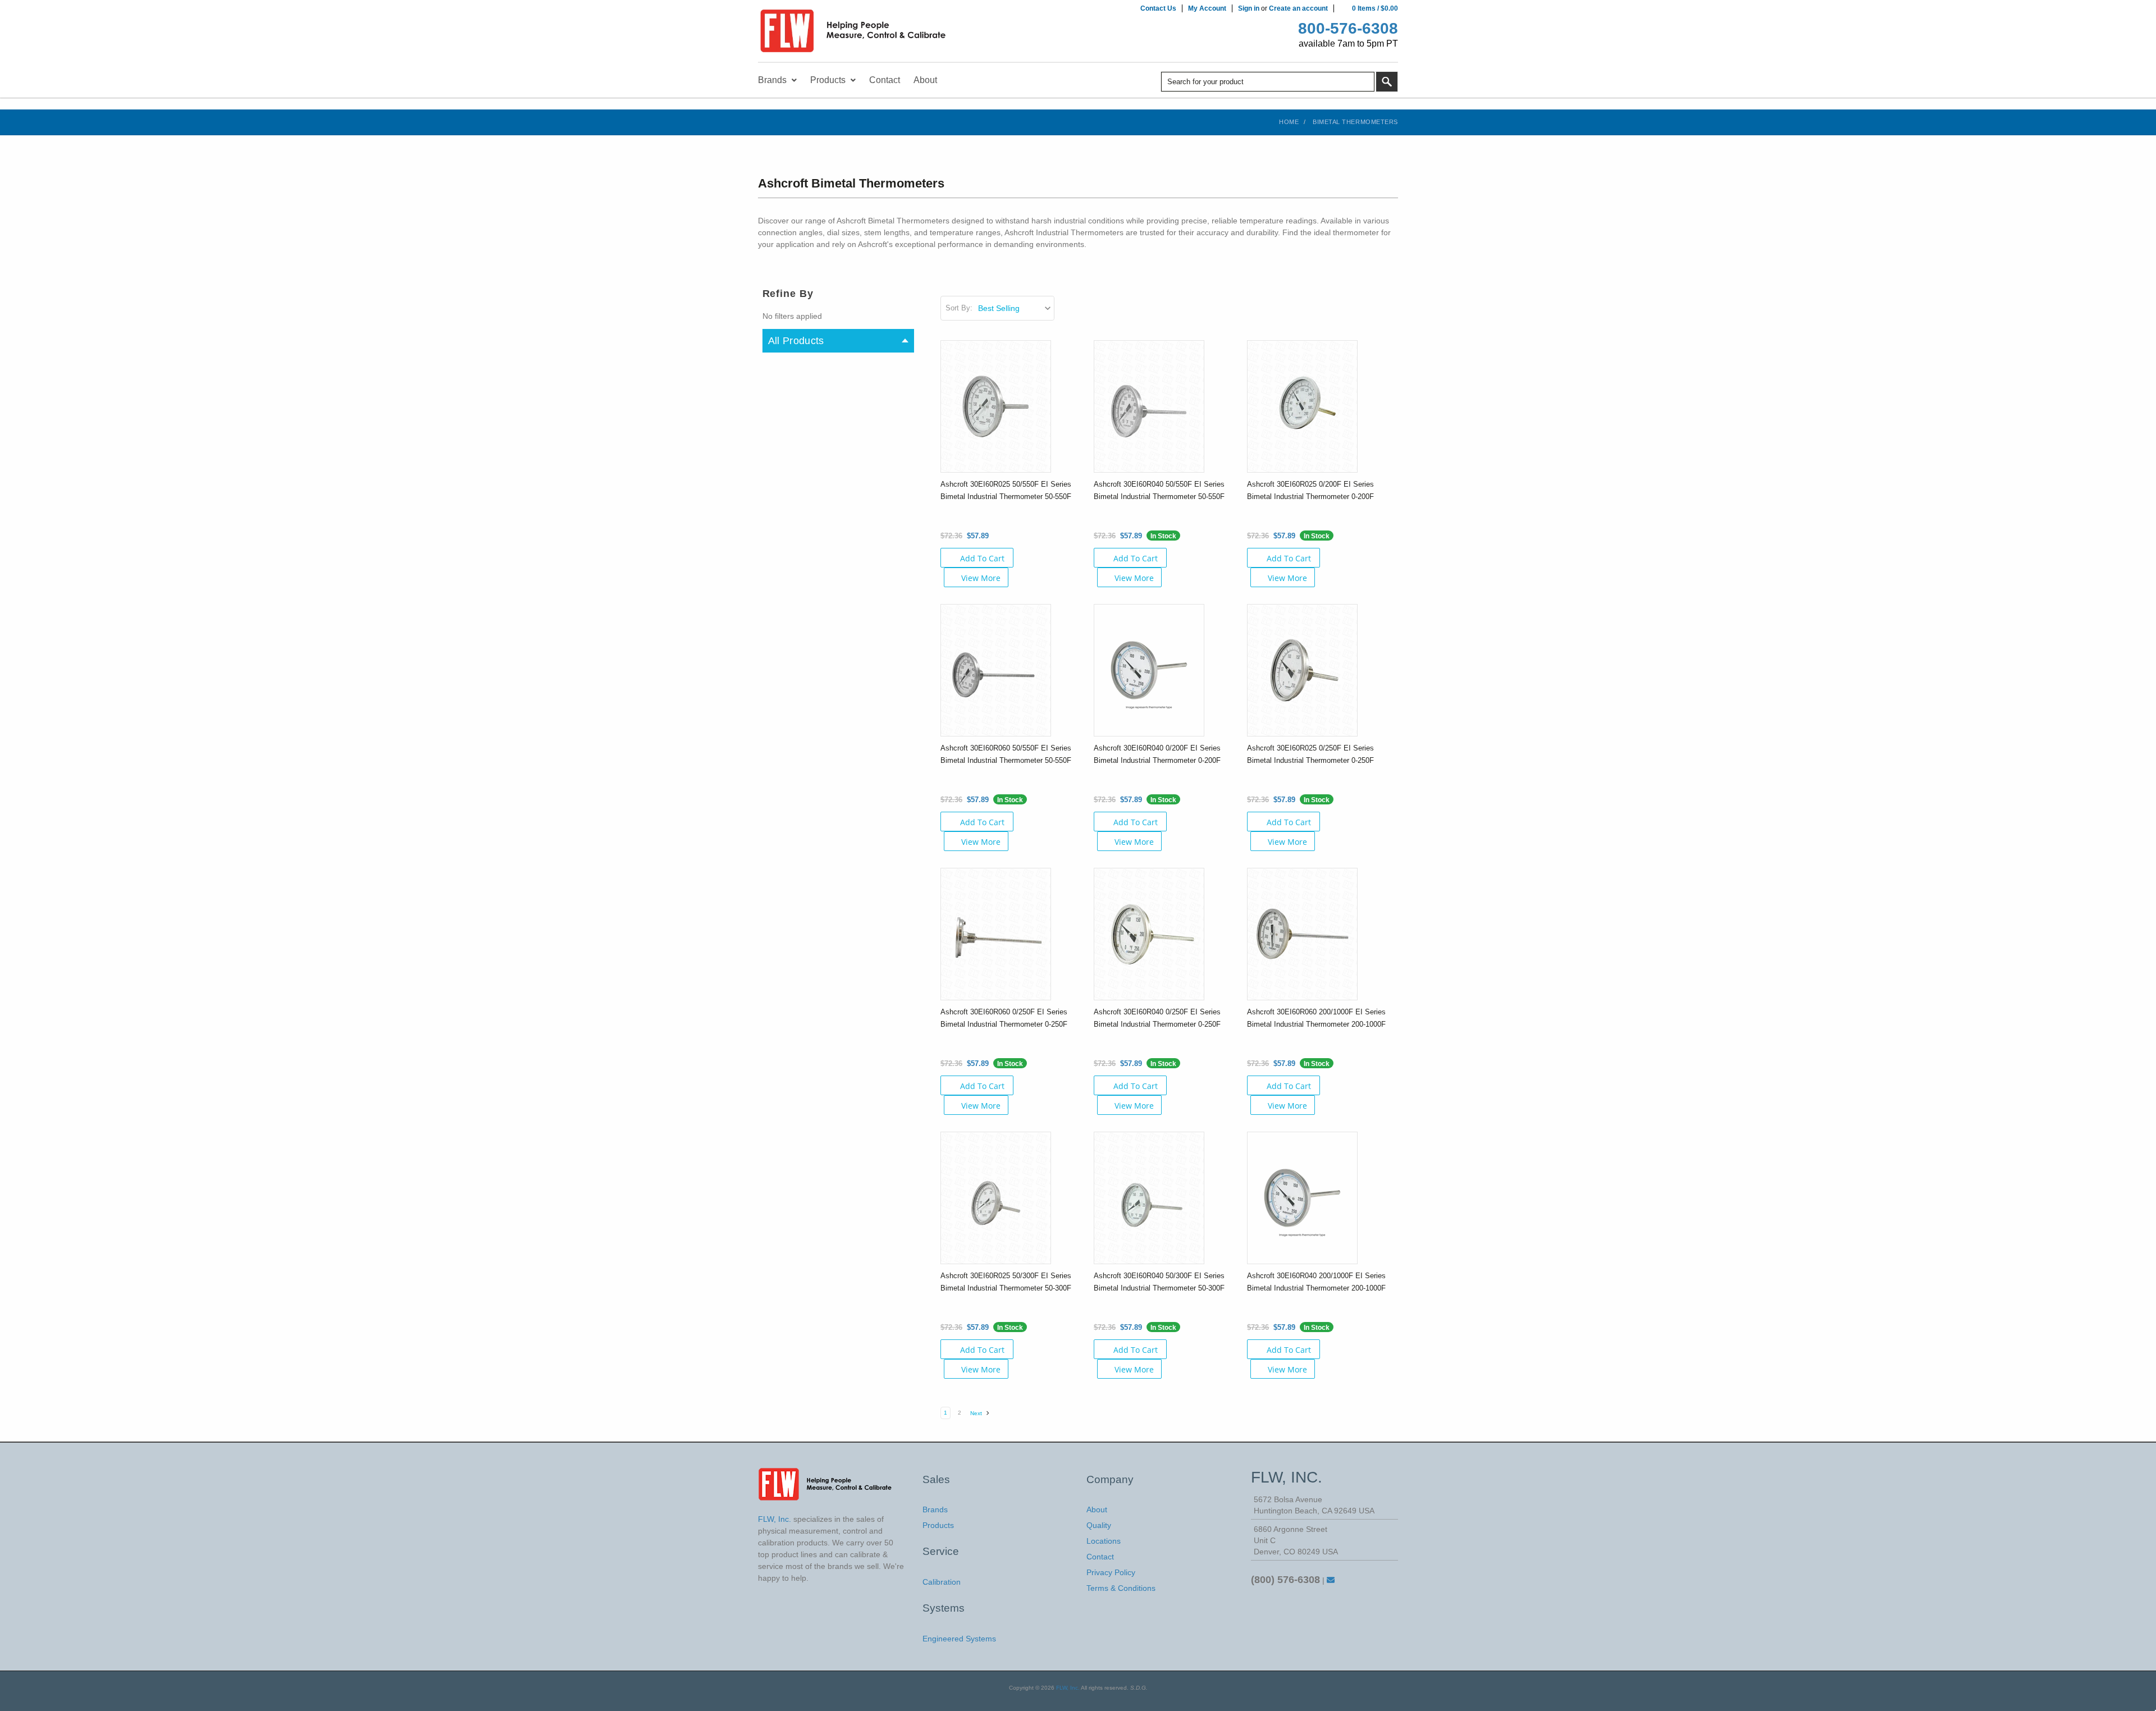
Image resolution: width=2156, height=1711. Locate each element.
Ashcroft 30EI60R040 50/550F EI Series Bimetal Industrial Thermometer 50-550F (1159, 490)
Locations (1104, 1541)
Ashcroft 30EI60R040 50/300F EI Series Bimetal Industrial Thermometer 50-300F (1159, 1282)
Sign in (1249, 8)
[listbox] (1015, 308)
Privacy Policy (1111, 1572)
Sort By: (959, 308)
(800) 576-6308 (1285, 1580)
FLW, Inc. (1068, 1688)
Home (1289, 122)
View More (981, 578)
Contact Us (1158, 8)
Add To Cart (982, 558)
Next (977, 1413)
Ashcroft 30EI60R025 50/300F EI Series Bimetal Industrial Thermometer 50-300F (1006, 1282)
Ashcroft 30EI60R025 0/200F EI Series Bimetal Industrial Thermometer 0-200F (1310, 490)
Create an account (1298, 8)
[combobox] (1268, 82)
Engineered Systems (959, 1639)
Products (938, 1525)
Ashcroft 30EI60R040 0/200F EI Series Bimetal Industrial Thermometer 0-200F (1157, 754)
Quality (1099, 1525)
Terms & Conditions (1121, 1588)
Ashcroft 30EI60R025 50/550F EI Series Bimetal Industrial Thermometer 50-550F (1006, 490)
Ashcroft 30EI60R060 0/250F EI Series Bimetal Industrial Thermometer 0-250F (1004, 1018)
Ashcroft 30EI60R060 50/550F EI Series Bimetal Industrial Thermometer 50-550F (1006, 754)
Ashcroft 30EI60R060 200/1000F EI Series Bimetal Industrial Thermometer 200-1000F (1316, 1018)
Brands (935, 1509)
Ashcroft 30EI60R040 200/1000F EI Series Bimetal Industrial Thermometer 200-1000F (1316, 1282)
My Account (1207, 8)
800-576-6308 (1348, 28)
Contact (1100, 1557)
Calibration (942, 1582)
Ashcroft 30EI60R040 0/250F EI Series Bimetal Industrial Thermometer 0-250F (1157, 1018)
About (1097, 1509)
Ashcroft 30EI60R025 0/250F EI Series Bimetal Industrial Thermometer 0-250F (1310, 754)
